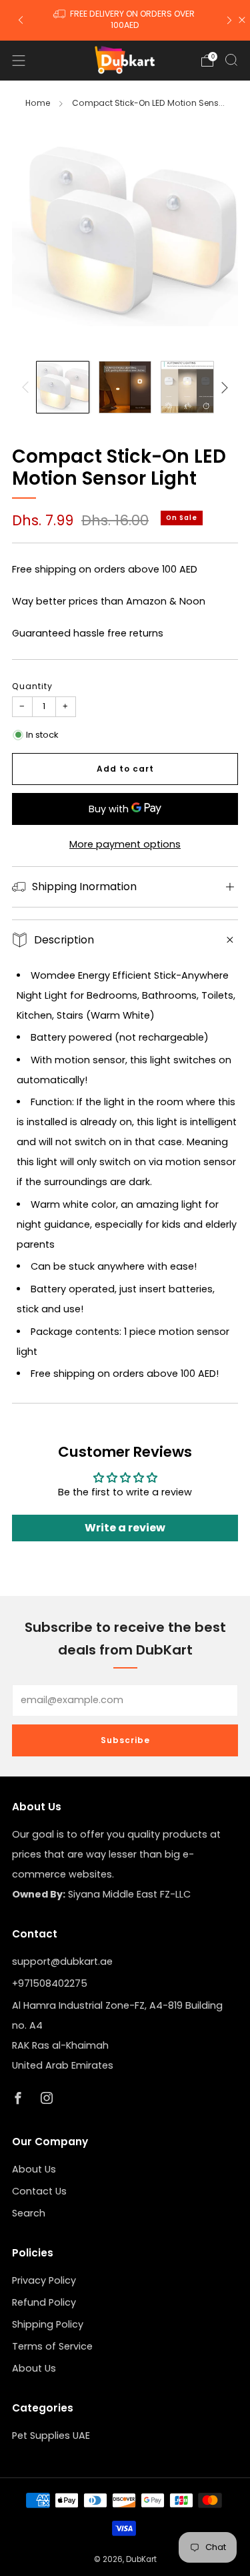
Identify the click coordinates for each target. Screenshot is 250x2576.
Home (38, 103)
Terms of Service (52, 2346)
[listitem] (125, 20)
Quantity (32, 686)
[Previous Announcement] (21, 20)
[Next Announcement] (229, 20)
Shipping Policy (48, 2324)
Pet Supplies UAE (51, 2436)
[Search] (231, 60)
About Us (34, 2169)
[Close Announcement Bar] (242, 20)
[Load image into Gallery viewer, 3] (187, 387)
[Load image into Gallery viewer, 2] (125, 387)
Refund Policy (44, 2302)
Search (29, 2213)
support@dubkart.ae (62, 1961)
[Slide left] (28, 387)
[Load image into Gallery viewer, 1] (62, 387)
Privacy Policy (44, 2280)
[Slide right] (222, 387)
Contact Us (39, 2191)
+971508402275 (50, 1983)
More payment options (125, 844)
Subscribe (125, 1740)
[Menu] (19, 61)
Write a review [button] (125, 1528)
